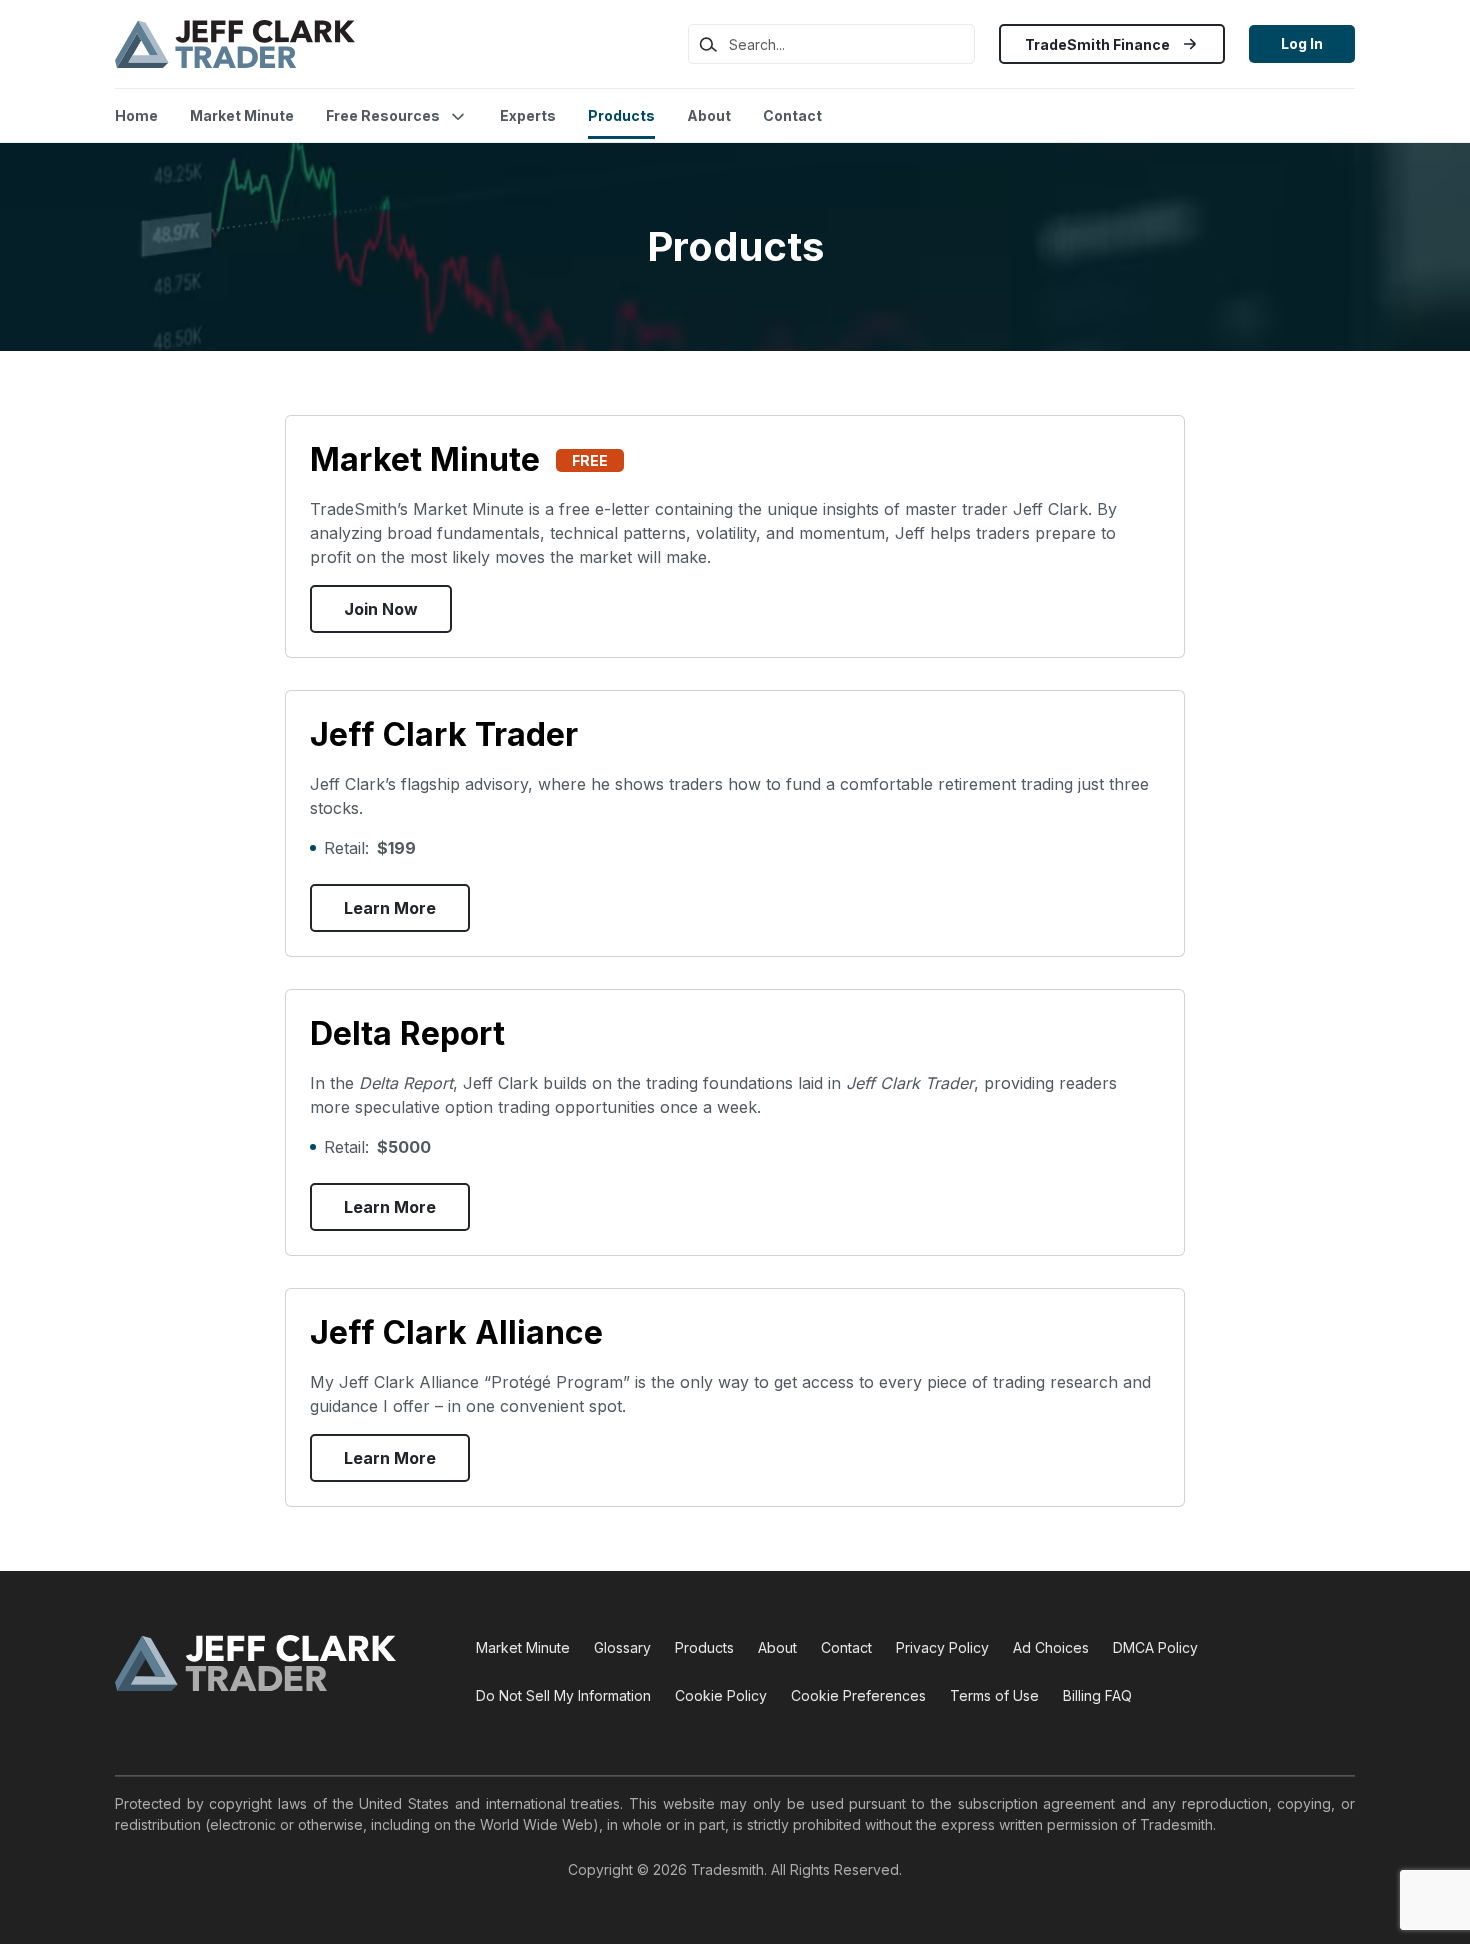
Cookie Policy (721, 1695)
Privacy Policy (942, 1647)
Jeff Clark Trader (444, 734)
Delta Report (407, 1033)
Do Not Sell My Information (563, 1695)
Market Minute (242, 115)
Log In (1302, 43)
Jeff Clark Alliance (456, 1332)
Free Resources (383, 115)
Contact (792, 115)
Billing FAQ (1097, 1695)
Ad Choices (1051, 1647)
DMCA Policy (1155, 1647)
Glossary (622, 1647)
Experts (528, 115)
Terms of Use (994, 1695)
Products (621, 115)
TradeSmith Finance (1099, 44)
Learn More (390, 908)
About (709, 115)
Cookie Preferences (858, 1695)
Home (136, 115)
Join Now (381, 609)
